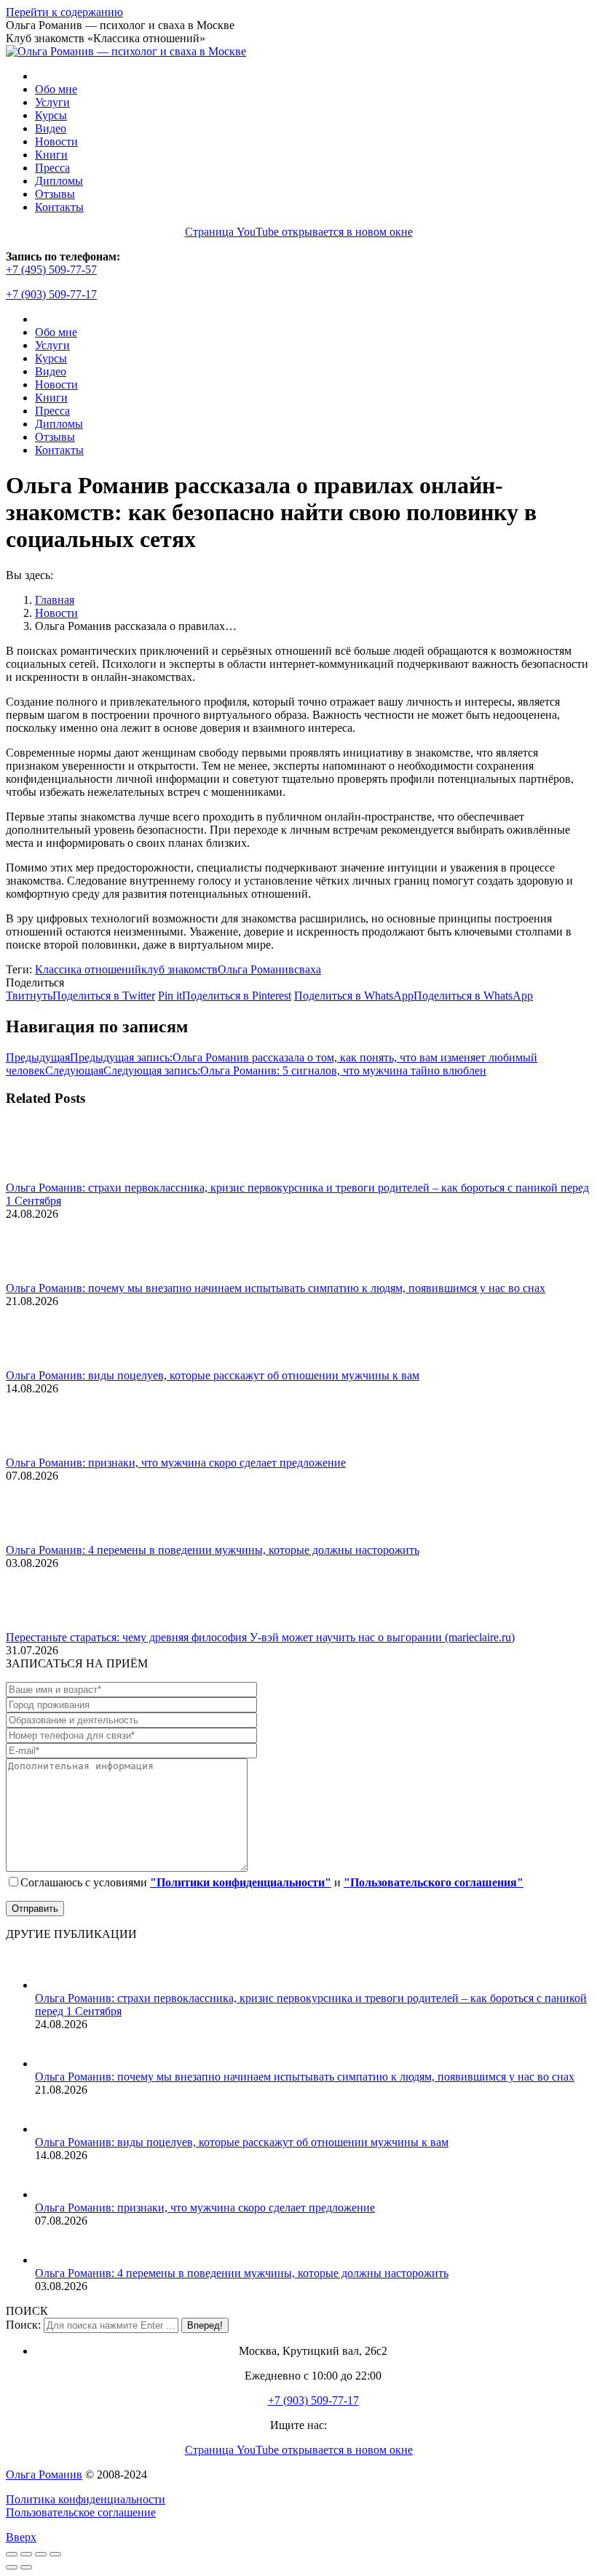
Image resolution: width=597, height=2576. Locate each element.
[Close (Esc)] (12, 2554)
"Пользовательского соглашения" (434, 1882)
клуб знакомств (179, 969)
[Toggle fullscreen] (41, 2554)
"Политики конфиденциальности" (241, 1882)
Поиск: (23, 2325)
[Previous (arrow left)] (12, 2567)
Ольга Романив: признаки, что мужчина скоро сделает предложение (176, 1463)
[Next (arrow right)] (26, 2567)
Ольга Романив (256, 969)
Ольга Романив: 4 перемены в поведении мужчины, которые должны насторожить (213, 1550)
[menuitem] (56, 89)
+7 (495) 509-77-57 (51, 270)
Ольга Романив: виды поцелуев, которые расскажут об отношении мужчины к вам (213, 1375)
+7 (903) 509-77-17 (51, 294)
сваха (308, 969)
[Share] (26, 2554)
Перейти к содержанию (64, 12)
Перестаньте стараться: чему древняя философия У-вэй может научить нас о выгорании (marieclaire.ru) (260, 1637)
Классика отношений (88, 969)
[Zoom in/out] (55, 2554)
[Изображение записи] (46, 1175)
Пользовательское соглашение (81, 2512)
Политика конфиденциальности (86, 2499)
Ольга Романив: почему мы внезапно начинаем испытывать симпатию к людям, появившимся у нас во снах (276, 1288)
